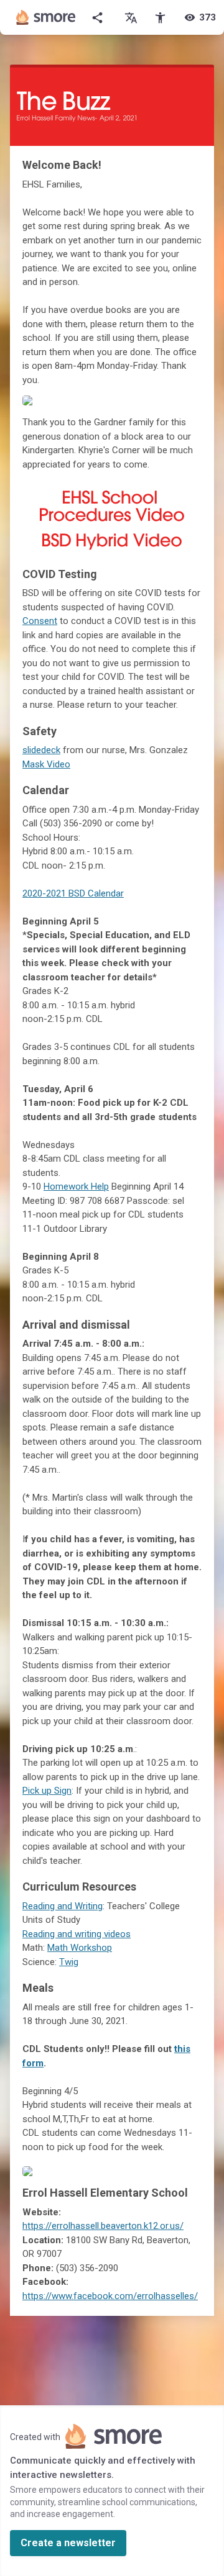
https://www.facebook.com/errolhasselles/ (110, 2296)
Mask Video (46, 764)
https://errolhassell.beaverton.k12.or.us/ (103, 2226)
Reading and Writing (63, 1906)
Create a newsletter (68, 2543)
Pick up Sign (47, 1791)
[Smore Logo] (46, 17)
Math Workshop (80, 1948)
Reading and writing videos (77, 1934)
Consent (40, 621)
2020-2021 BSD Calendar (73, 893)
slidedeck (41, 750)
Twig (69, 1962)
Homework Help (76, 1186)
